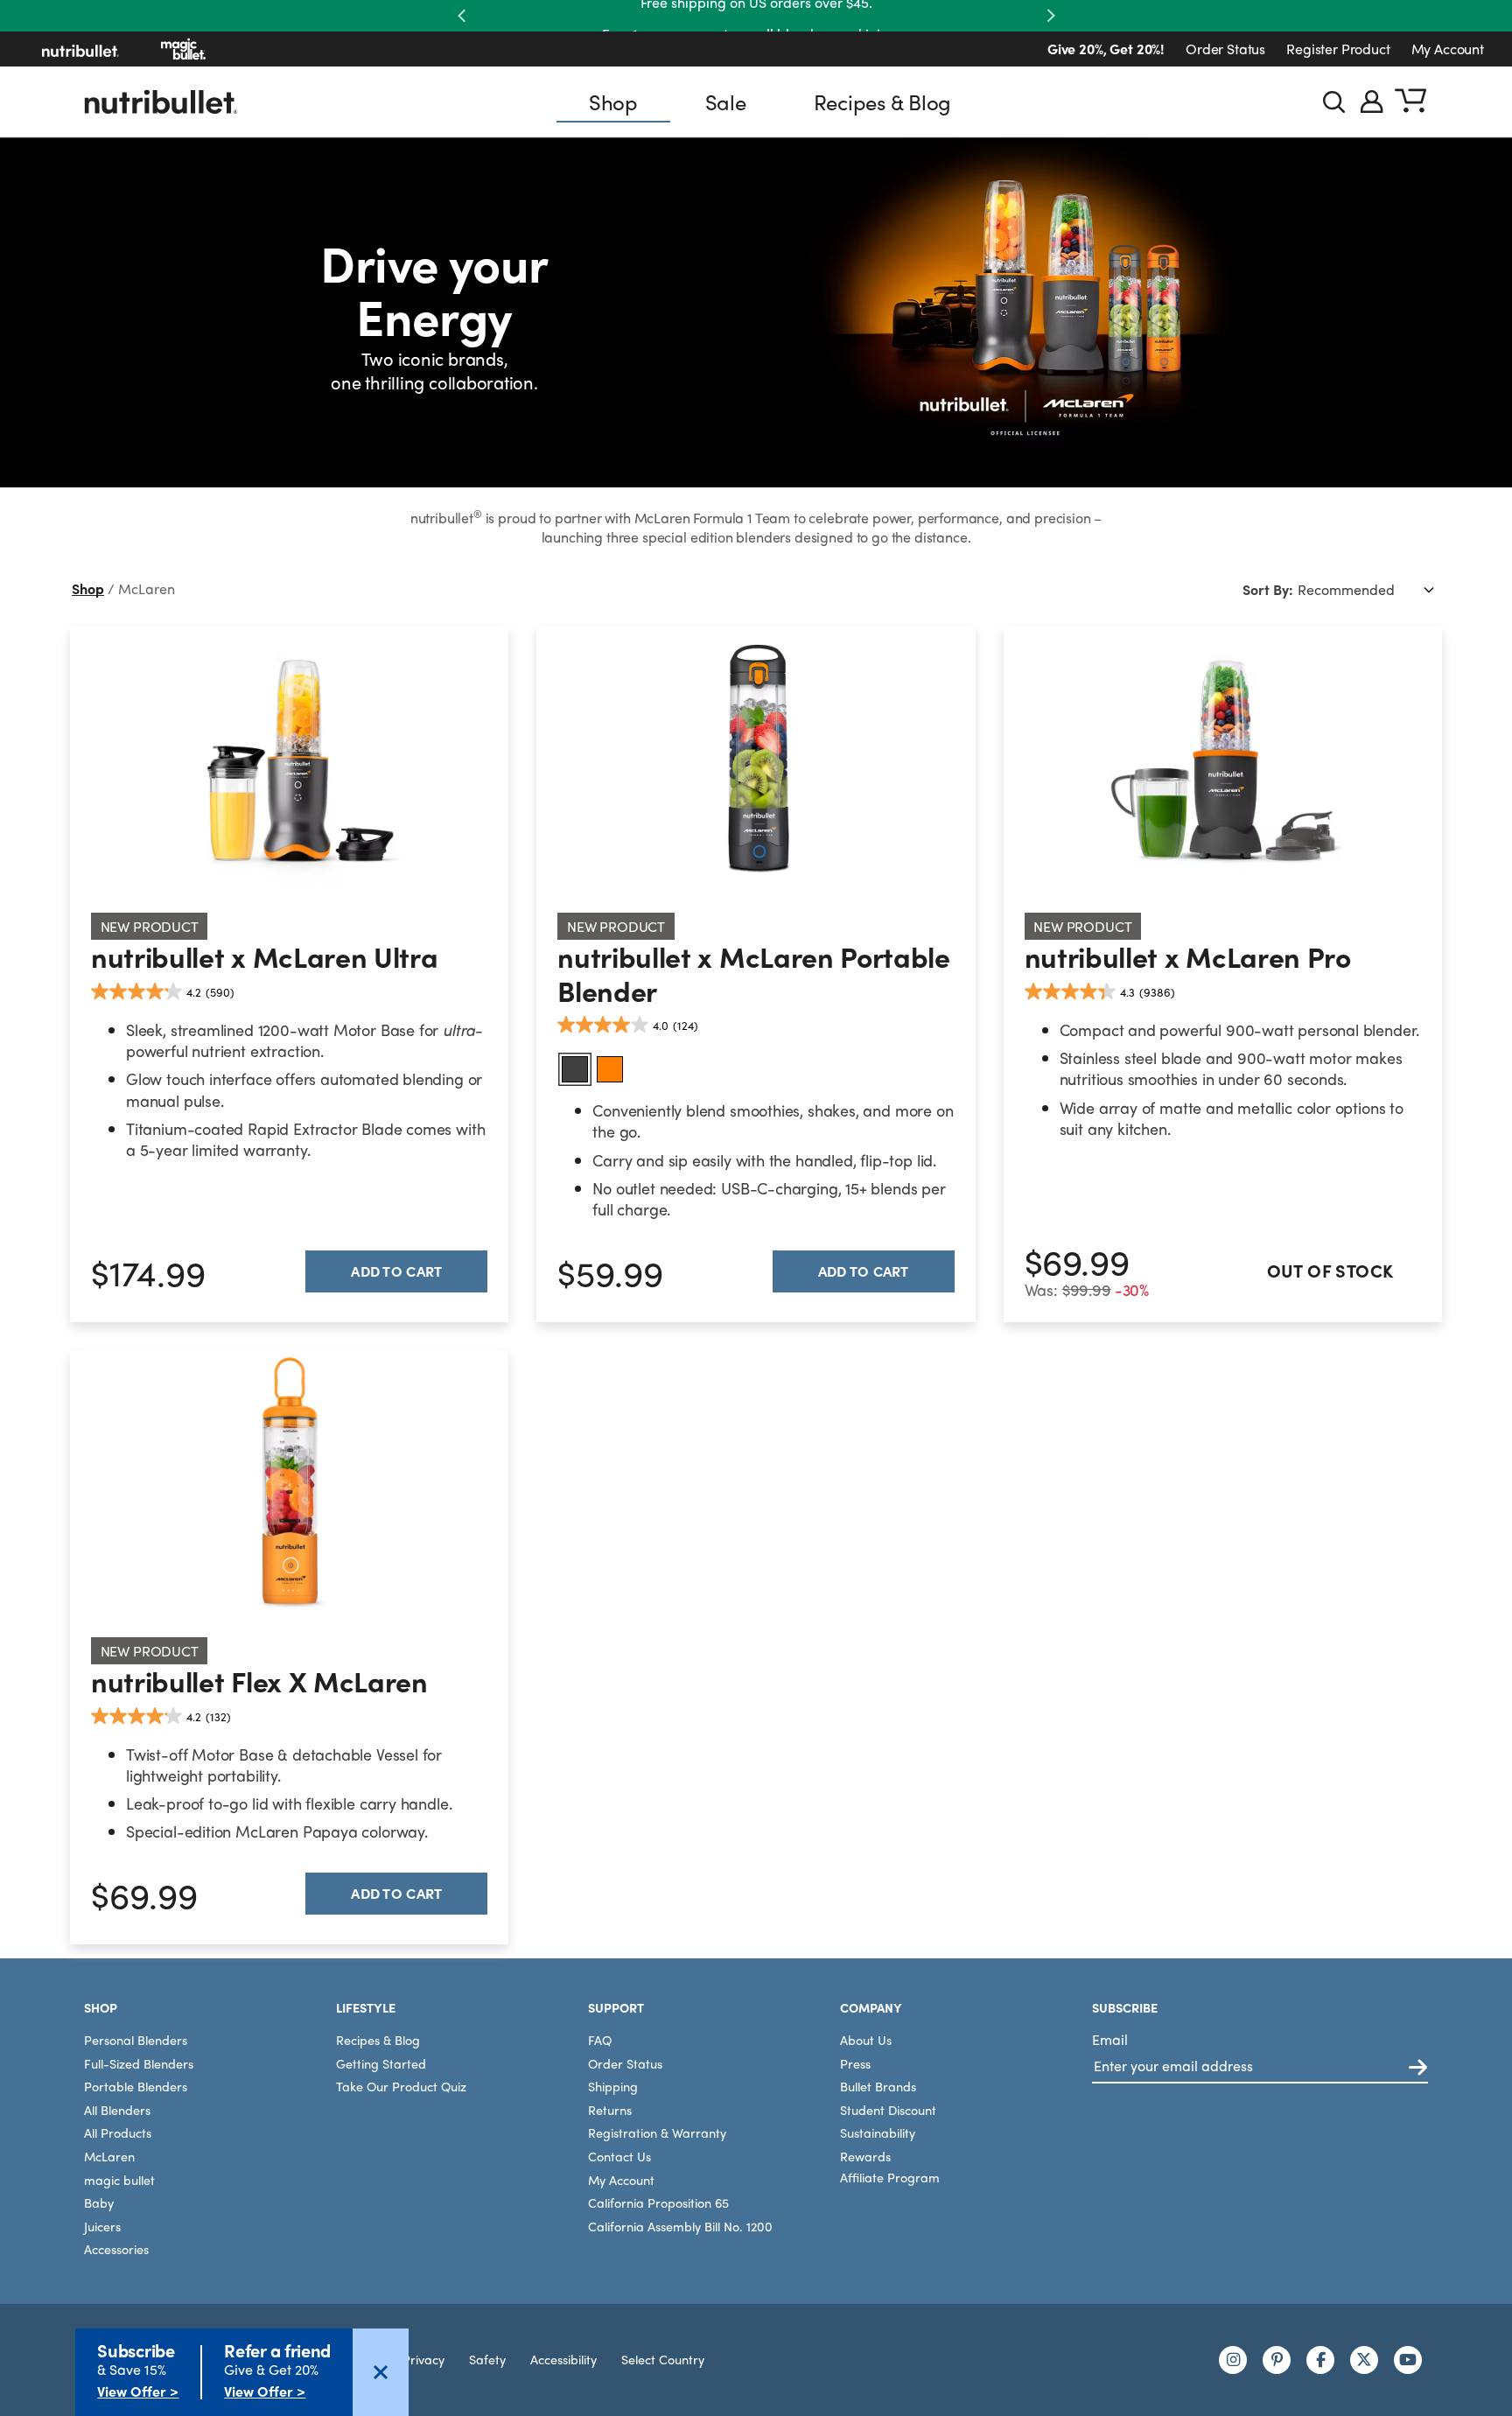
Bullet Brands (878, 2086)
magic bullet (119, 2180)
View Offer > (138, 2391)
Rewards (865, 2156)
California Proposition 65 (658, 2202)
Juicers (102, 2226)
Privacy (423, 2359)
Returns (610, 2110)
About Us (866, 2040)
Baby (99, 2202)
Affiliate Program (890, 2177)
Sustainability (878, 2132)
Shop (613, 102)
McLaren (109, 2156)
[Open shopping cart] (1410, 102)
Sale (726, 102)
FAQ (600, 2040)
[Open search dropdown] (1334, 102)
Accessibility (563, 2359)
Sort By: (1268, 589)
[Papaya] (610, 1069)
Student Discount (888, 2110)
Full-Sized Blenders (139, 2063)
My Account (1448, 49)
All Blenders (117, 2110)
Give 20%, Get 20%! (1106, 49)
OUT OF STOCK (1330, 1270)
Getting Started (381, 2063)
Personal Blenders (136, 2040)
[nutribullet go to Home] (80, 49)
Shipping (613, 2086)
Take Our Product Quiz (401, 2086)
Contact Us (619, 2156)
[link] (289, 759)
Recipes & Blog (883, 102)
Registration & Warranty (657, 2132)
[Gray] (575, 1069)
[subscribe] (1418, 2068)
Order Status (1225, 49)
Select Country (663, 2359)
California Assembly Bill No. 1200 (680, 2226)
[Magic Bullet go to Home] (183, 49)
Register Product (1338, 49)
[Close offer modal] (381, 2372)
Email (1110, 2039)
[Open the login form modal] (1372, 102)
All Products (118, 2132)
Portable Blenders (136, 2086)
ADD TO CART (864, 1271)
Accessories (116, 2249)
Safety (487, 2359)
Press (855, 2063)
